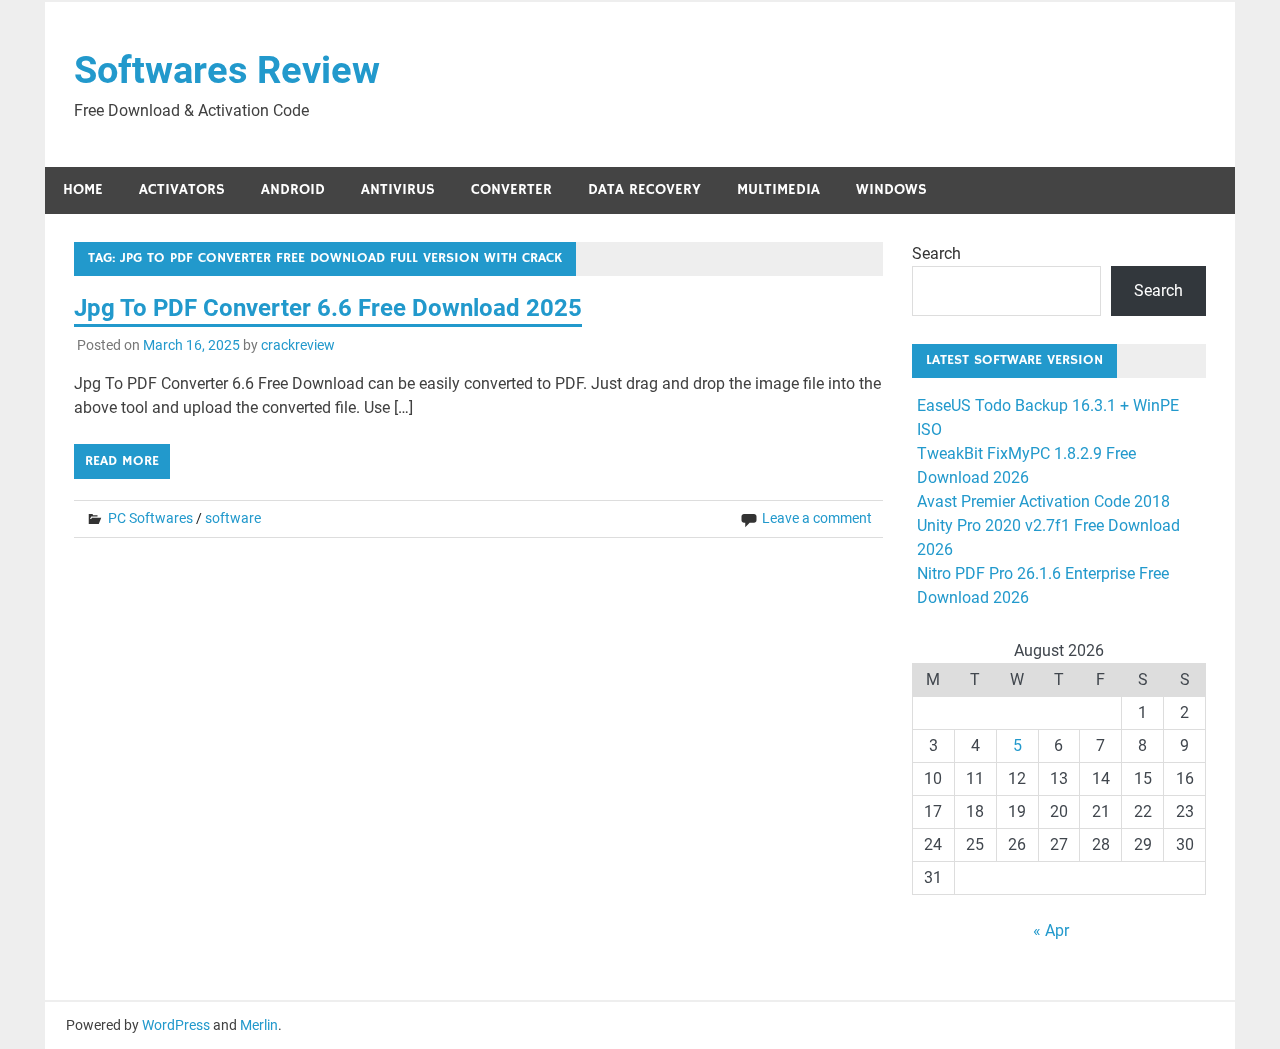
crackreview (298, 345)
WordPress (176, 1025)
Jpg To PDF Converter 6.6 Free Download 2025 (328, 308)
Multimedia (778, 189)
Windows (891, 189)
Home (83, 189)
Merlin (259, 1025)
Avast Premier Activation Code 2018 (1043, 501)
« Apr (1051, 930)
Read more (122, 461)
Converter (511, 189)
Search (936, 253)
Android (293, 189)
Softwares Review (227, 70)
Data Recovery (644, 189)
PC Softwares (150, 518)
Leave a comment (817, 518)
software (233, 518)
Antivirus (398, 189)
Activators (182, 189)
